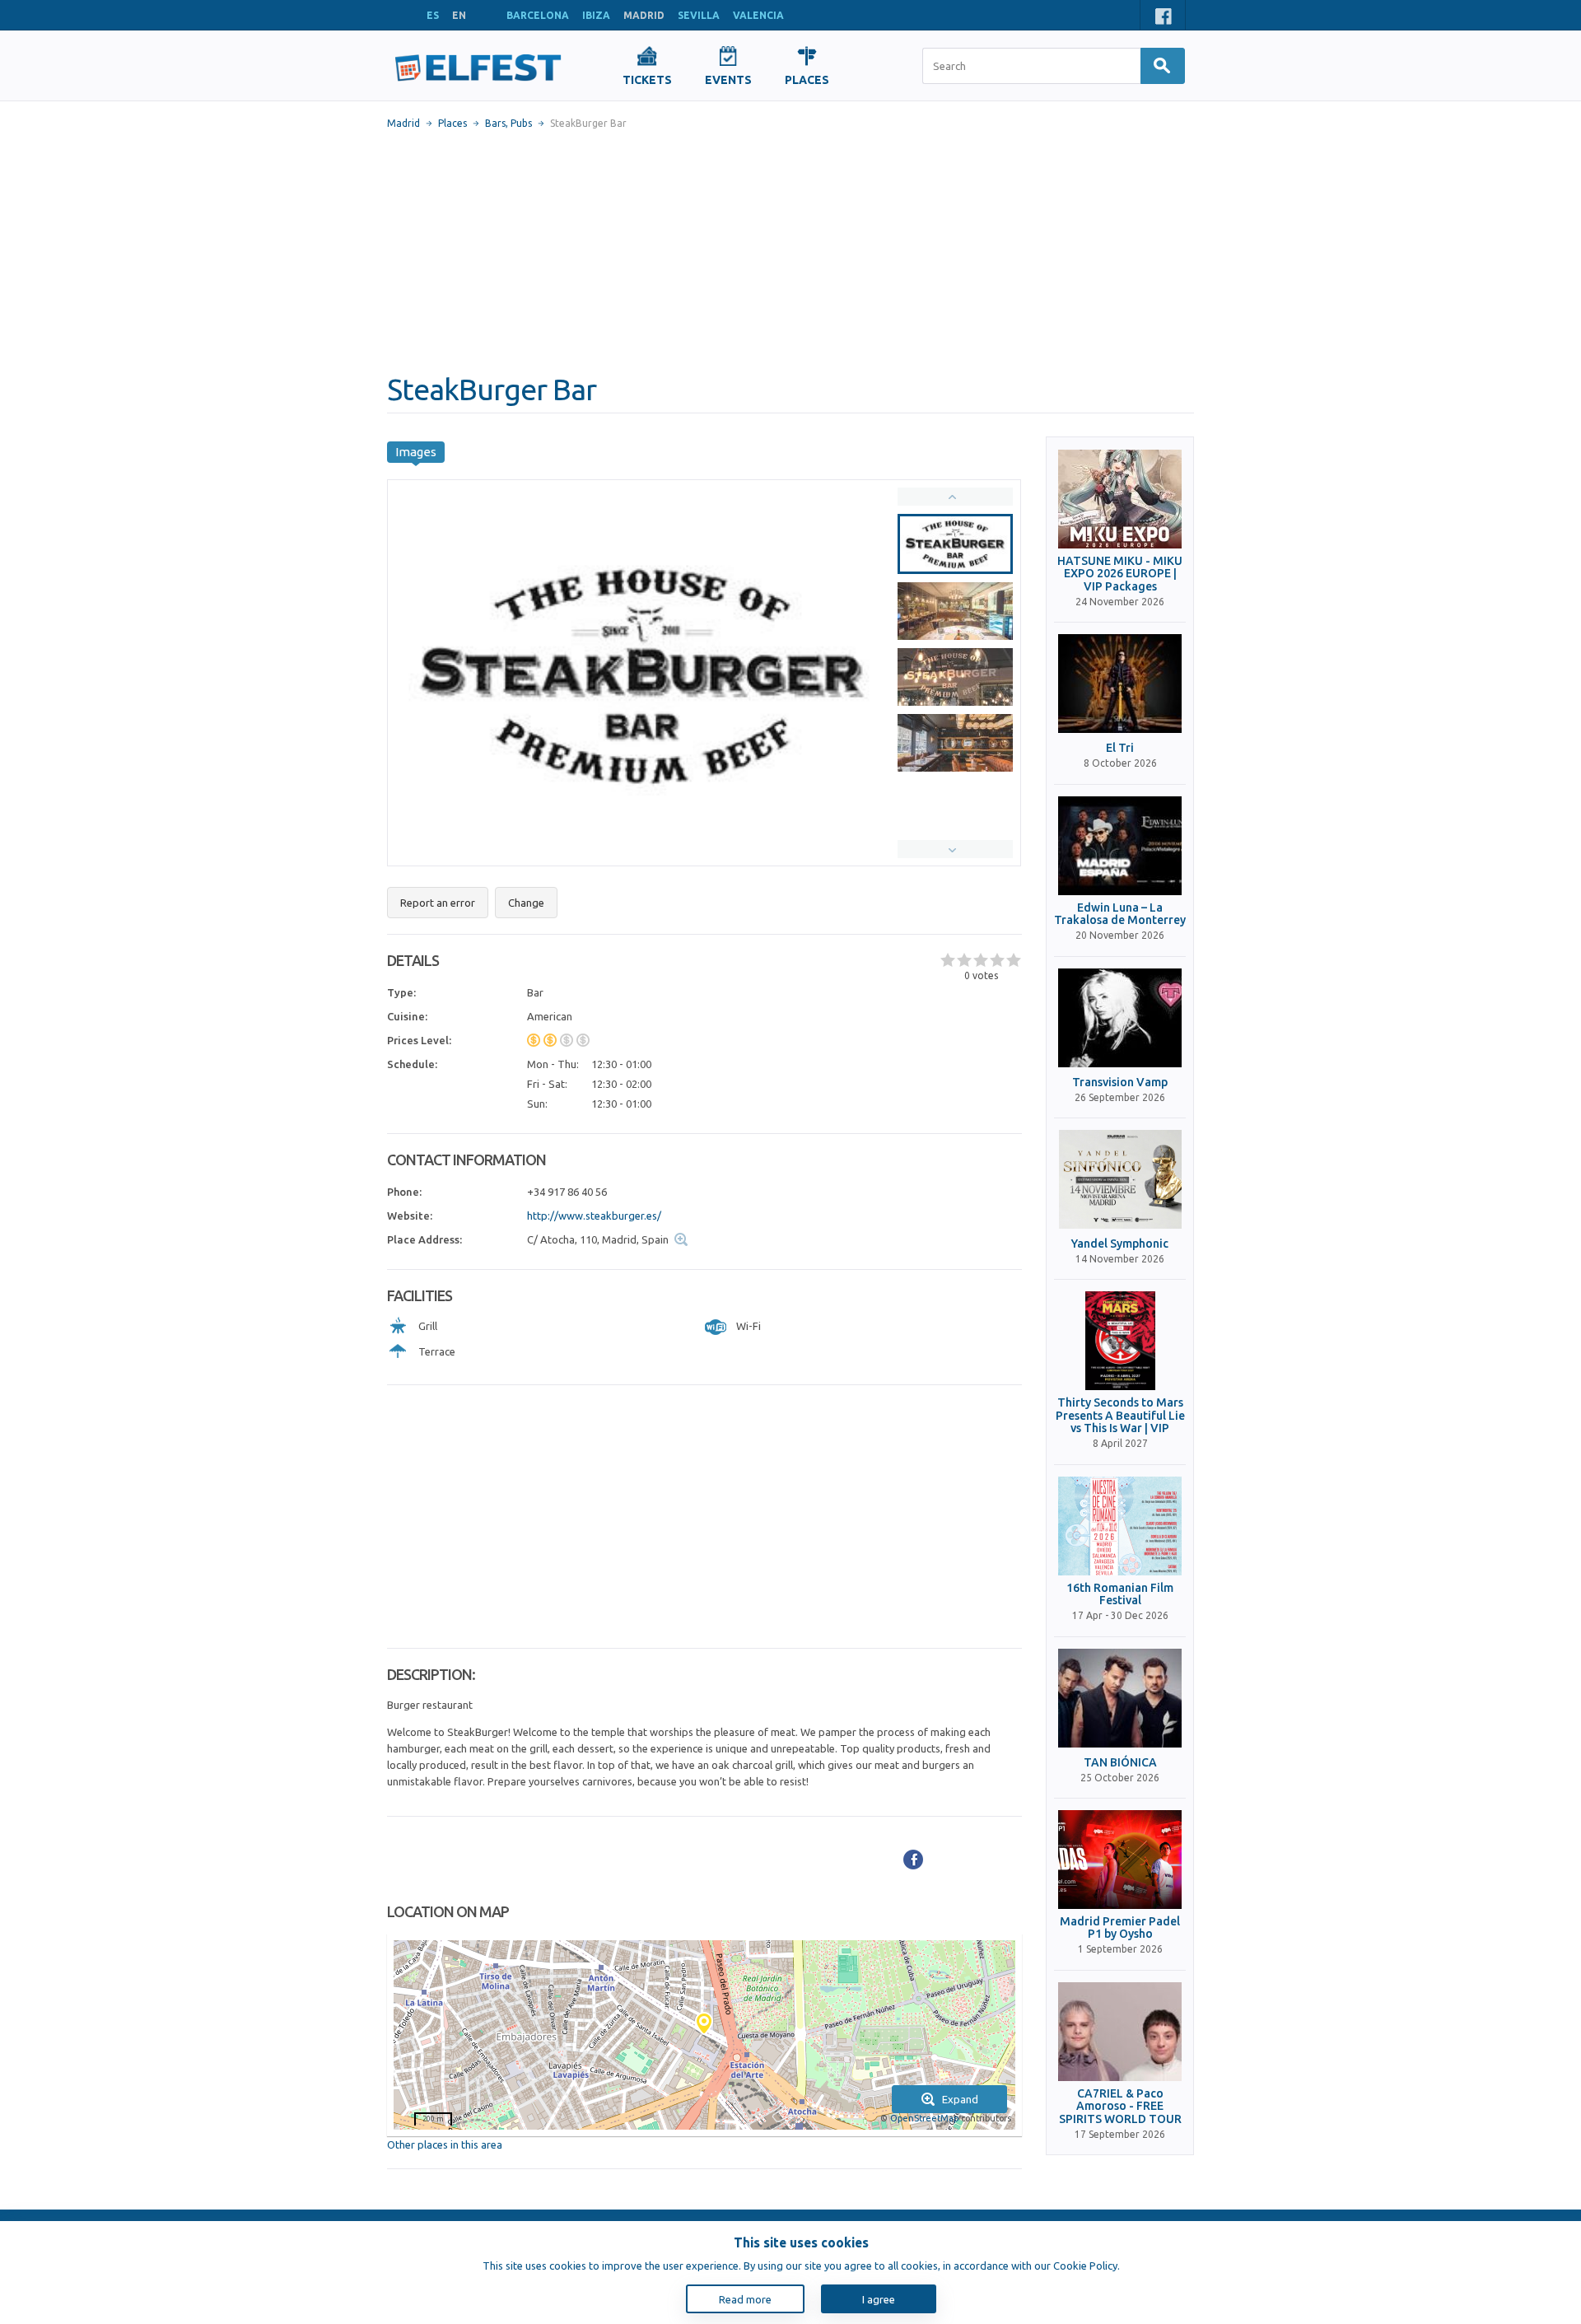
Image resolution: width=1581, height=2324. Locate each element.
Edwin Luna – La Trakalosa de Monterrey (1120, 914)
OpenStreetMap (924, 2118)
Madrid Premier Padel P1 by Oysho (1120, 1928)
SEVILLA (699, 15)
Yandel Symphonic (1120, 1244)
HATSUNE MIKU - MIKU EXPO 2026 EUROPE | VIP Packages (1120, 574)
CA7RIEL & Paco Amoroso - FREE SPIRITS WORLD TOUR (1120, 2107)
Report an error (438, 903)
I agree (879, 2299)
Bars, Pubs (508, 123)
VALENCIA (758, 15)
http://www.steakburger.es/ (594, 1216)
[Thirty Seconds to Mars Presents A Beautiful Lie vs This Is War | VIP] (1120, 1341)
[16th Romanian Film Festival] (1120, 1526)
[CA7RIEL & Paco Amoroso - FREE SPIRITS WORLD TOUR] (1120, 2032)
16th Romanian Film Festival (1120, 1594)
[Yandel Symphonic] (1120, 1179)
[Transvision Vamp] (1120, 1018)
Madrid (403, 123)
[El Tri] (1120, 684)
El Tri (1120, 748)
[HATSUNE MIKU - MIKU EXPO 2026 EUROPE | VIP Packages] (1120, 499)
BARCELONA (538, 15)
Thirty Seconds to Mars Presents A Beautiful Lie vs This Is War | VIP (1120, 1416)
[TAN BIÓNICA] (1120, 1698)
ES (433, 15)
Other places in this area (445, 2144)
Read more (745, 2299)
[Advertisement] (790, 251)
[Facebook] (913, 1860)
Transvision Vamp (1120, 1083)
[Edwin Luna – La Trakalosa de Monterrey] (1120, 846)
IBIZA (596, 15)
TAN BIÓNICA (1120, 1763)
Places (452, 123)
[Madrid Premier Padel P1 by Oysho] (1120, 1860)
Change (526, 903)
